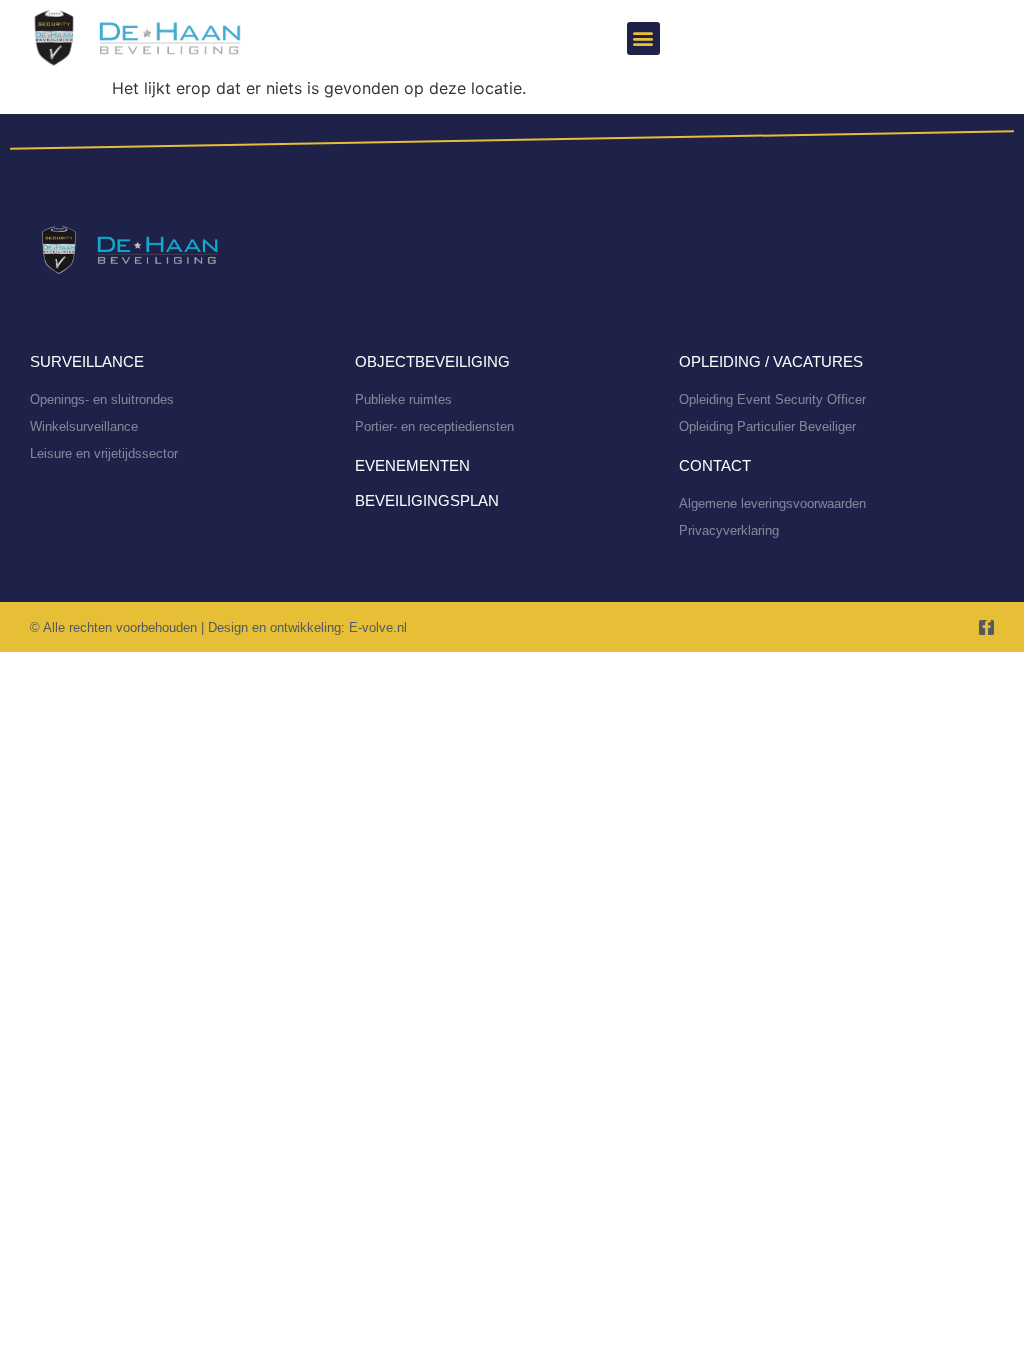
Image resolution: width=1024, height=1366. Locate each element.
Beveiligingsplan (427, 500)
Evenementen (412, 465)
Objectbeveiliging (432, 361)
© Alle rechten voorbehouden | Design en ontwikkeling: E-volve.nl (218, 627)
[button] (643, 38)
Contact (715, 465)
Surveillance (87, 361)
